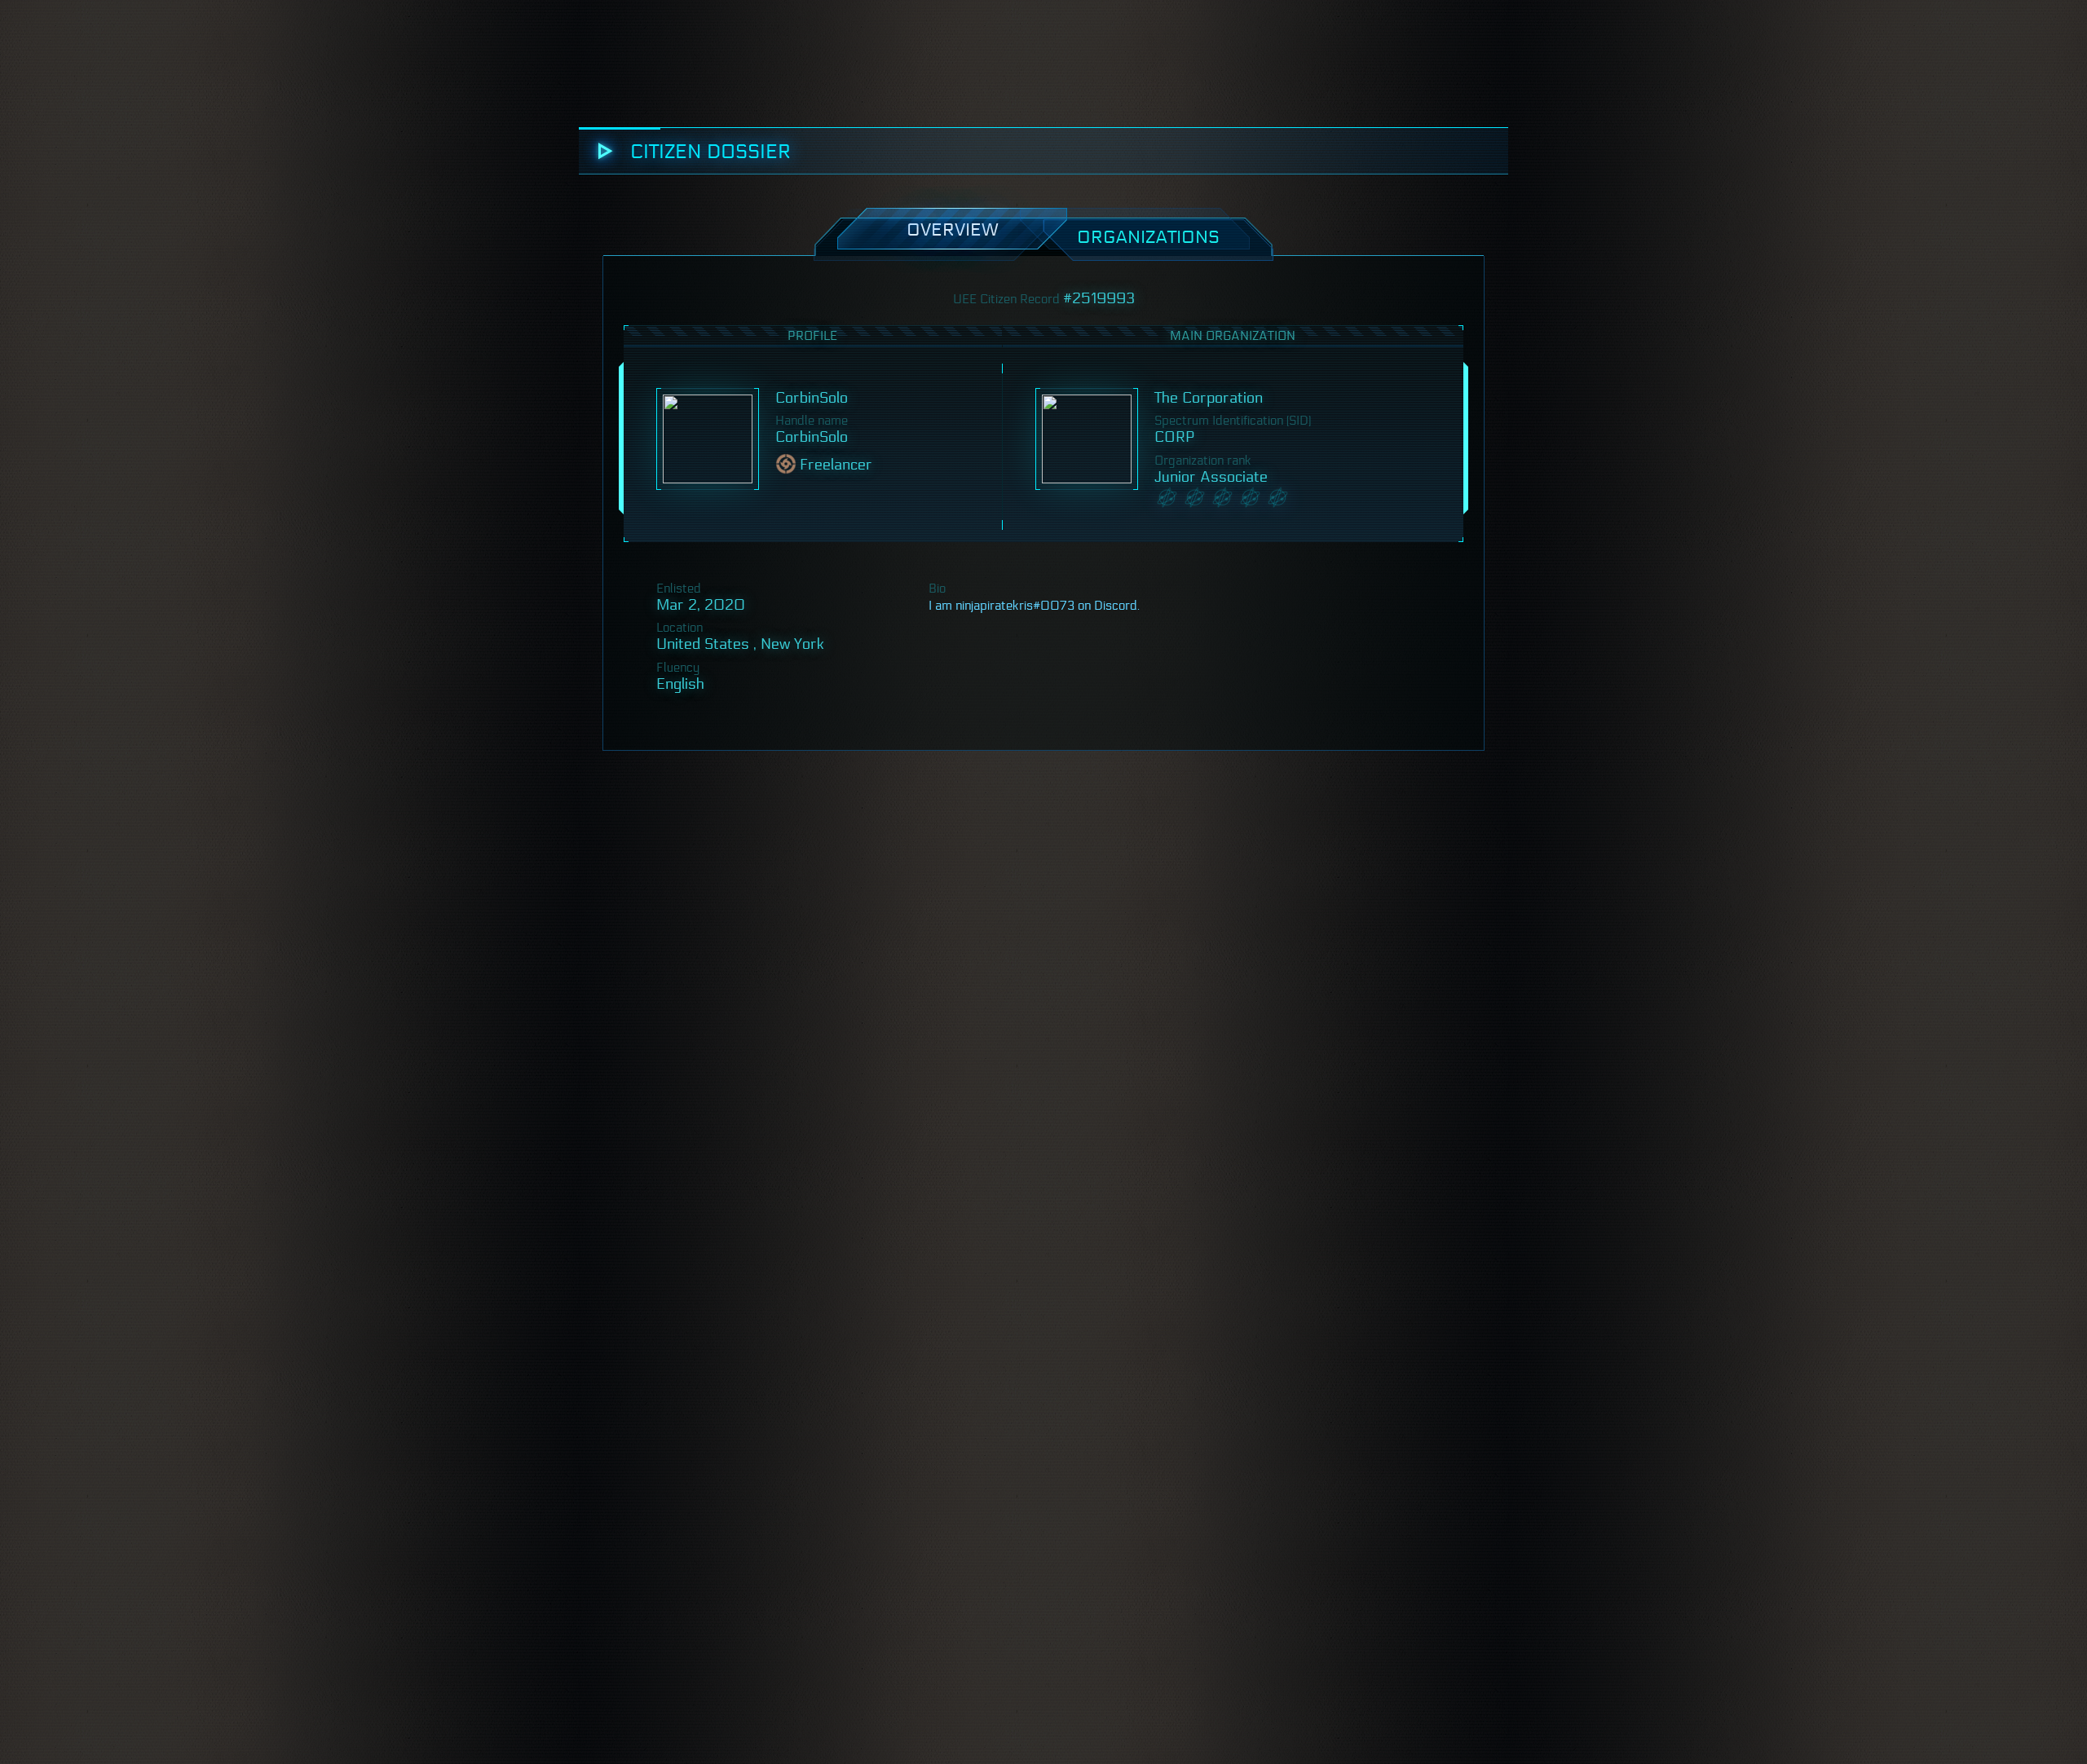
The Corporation (1209, 398)
